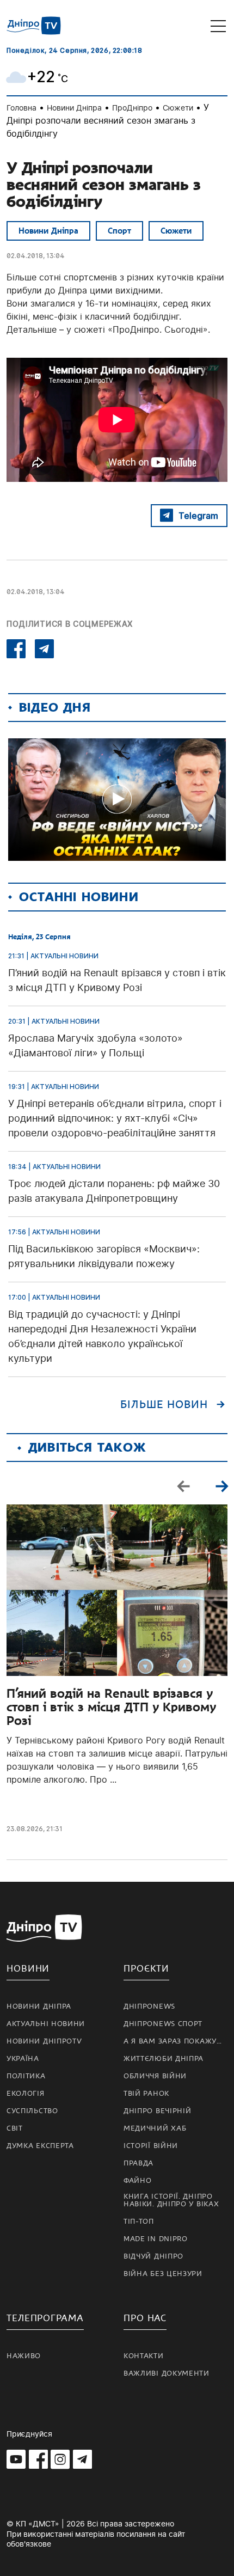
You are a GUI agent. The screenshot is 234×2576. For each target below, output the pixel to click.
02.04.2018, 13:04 (36, 256)
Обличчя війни (155, 2076)
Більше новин (164, 1405)
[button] (221, 1486)
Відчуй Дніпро (153, 2256)
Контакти (144, 2356)
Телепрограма (45, 2318)
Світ (15, 2128)
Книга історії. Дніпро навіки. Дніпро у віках (171, 2200)
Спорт (119, 231)
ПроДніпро (132, 108)
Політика (26, 2076)
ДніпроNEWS (149, 2006)
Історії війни (151, 2146)
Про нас (145, 2318)
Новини (28, 1969)
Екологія (26, 2094)
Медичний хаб (155, 2128)
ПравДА (138, 2163)
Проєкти (146, 1969)
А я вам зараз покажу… (173, 2041)
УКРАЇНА (23, 2059)
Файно (138, 2181)
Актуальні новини (46, 2024)
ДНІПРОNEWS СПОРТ (163, 2024)
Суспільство (32, 2111)
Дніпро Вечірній (158, 2111)
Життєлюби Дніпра (164, 2059)
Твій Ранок (146, 2094)
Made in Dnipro (156, 2239)
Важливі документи (167, 2373)
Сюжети (178, 108)
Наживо (24, 2356)
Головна (21, 108)
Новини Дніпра (74, 108)
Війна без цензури (163, 2274)
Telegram (198, 516)
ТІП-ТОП (139, 2222)
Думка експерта (40, 2146)
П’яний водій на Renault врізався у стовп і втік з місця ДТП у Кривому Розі (111, 1707)
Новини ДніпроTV (44, 2041)
